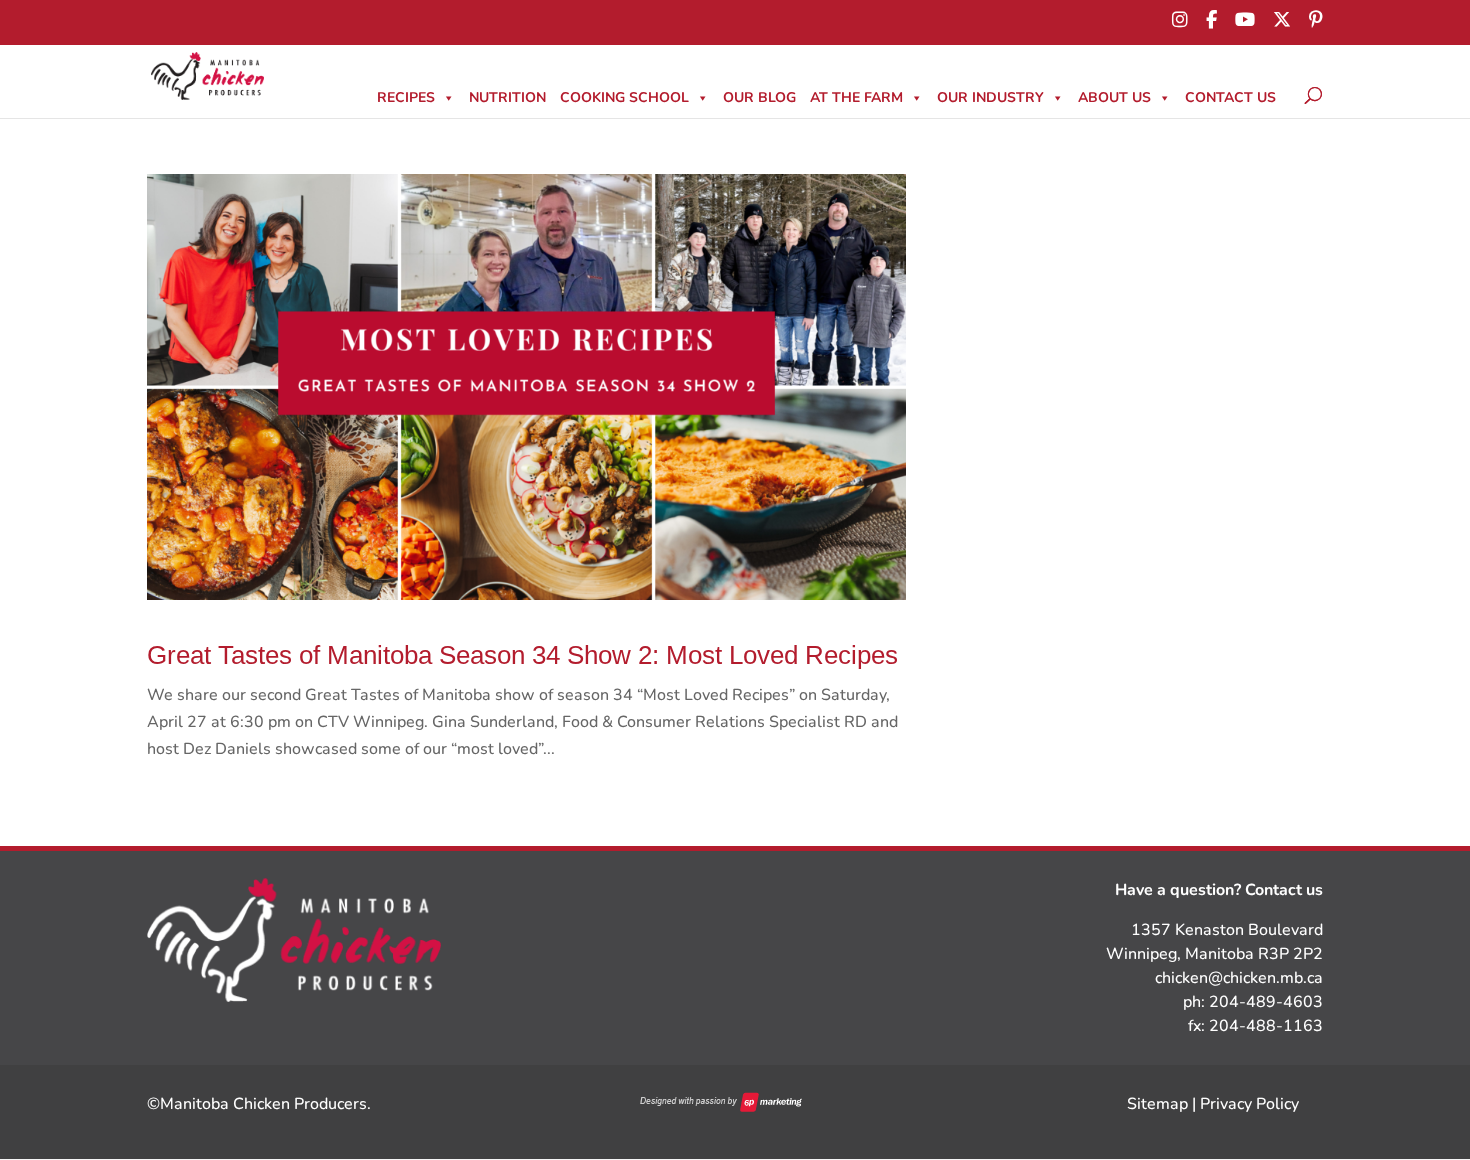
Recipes (406, 97)
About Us (1114, 97)
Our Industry (990, 97)
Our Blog (759, 97)
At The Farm (856, 97)
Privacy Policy (1249, 1104)
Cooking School (624, 97)
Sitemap (1157, 1104)
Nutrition (507, 97)
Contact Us (1230, 97)
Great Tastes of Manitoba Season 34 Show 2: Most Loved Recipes (522, 655)
